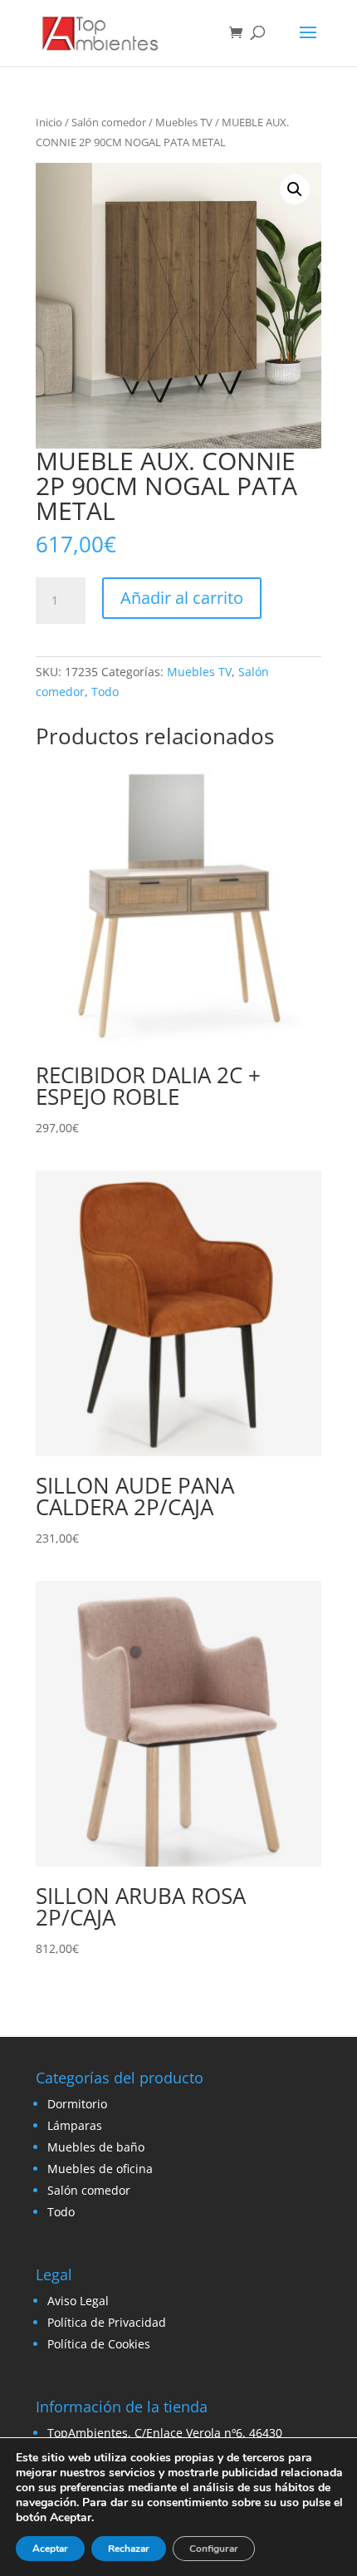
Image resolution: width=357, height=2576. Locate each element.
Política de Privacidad (107, 2322)
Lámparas (75, 2125)
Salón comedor (109, 122)
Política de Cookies (99, 2344)
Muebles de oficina (100, 2169)
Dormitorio (77, 2104)
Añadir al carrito (182, 598)
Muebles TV (184, 122)
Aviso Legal (78, 2301)
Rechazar (129, 2549)
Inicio (49, 122)
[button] (295, 189)
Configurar (214, 2549)
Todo (105, 692)
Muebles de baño (96, 2147)
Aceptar (50, 2549)
